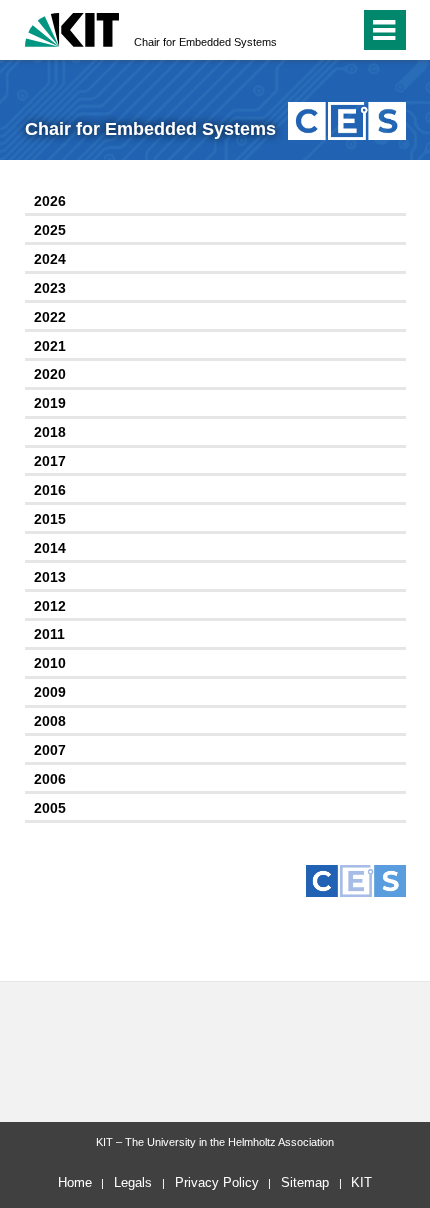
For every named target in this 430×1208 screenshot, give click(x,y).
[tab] (215, 202)
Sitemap (305, 1182)
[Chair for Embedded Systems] (346, 120)
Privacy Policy (217, 1182)
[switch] (340, 30)
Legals (133, 1182)
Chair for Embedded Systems (205, 42)
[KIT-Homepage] (72, 27)
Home (75, 1182)
